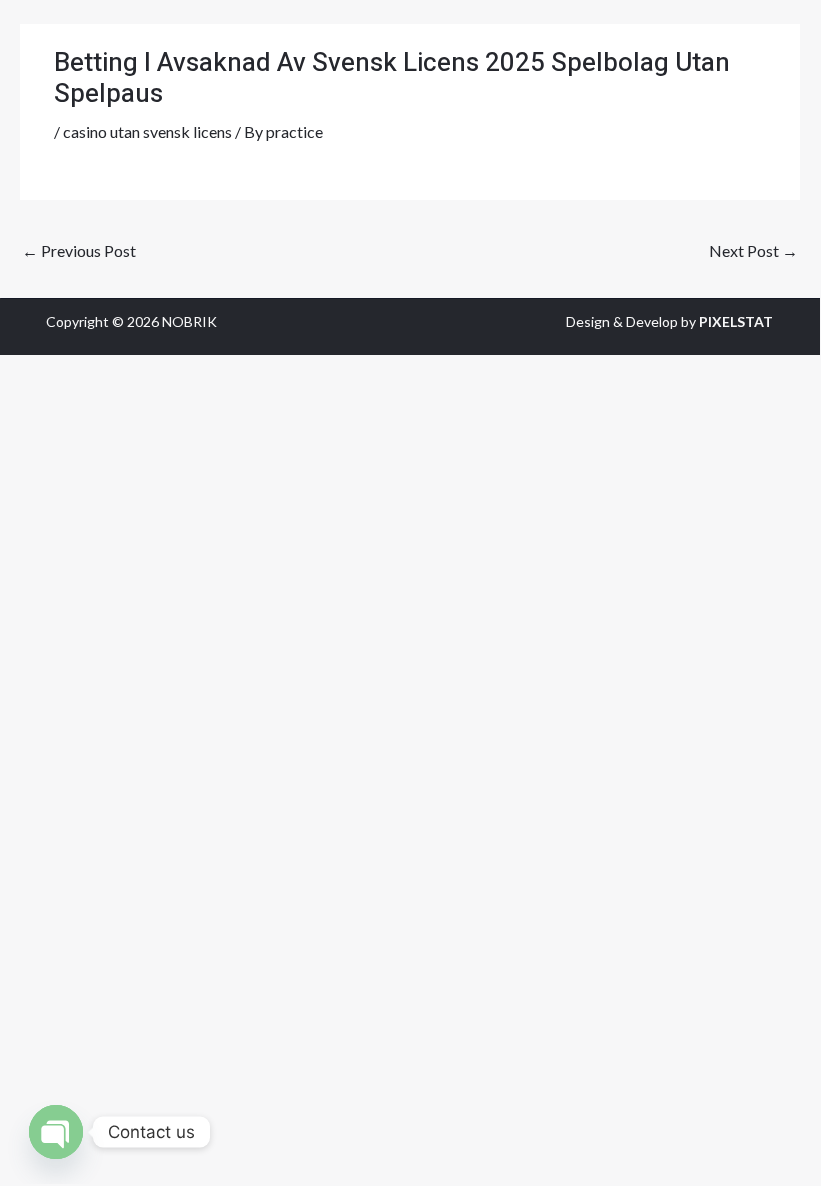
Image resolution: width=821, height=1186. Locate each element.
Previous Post (79, 250)
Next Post (753, 250)
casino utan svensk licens (147, 131)
